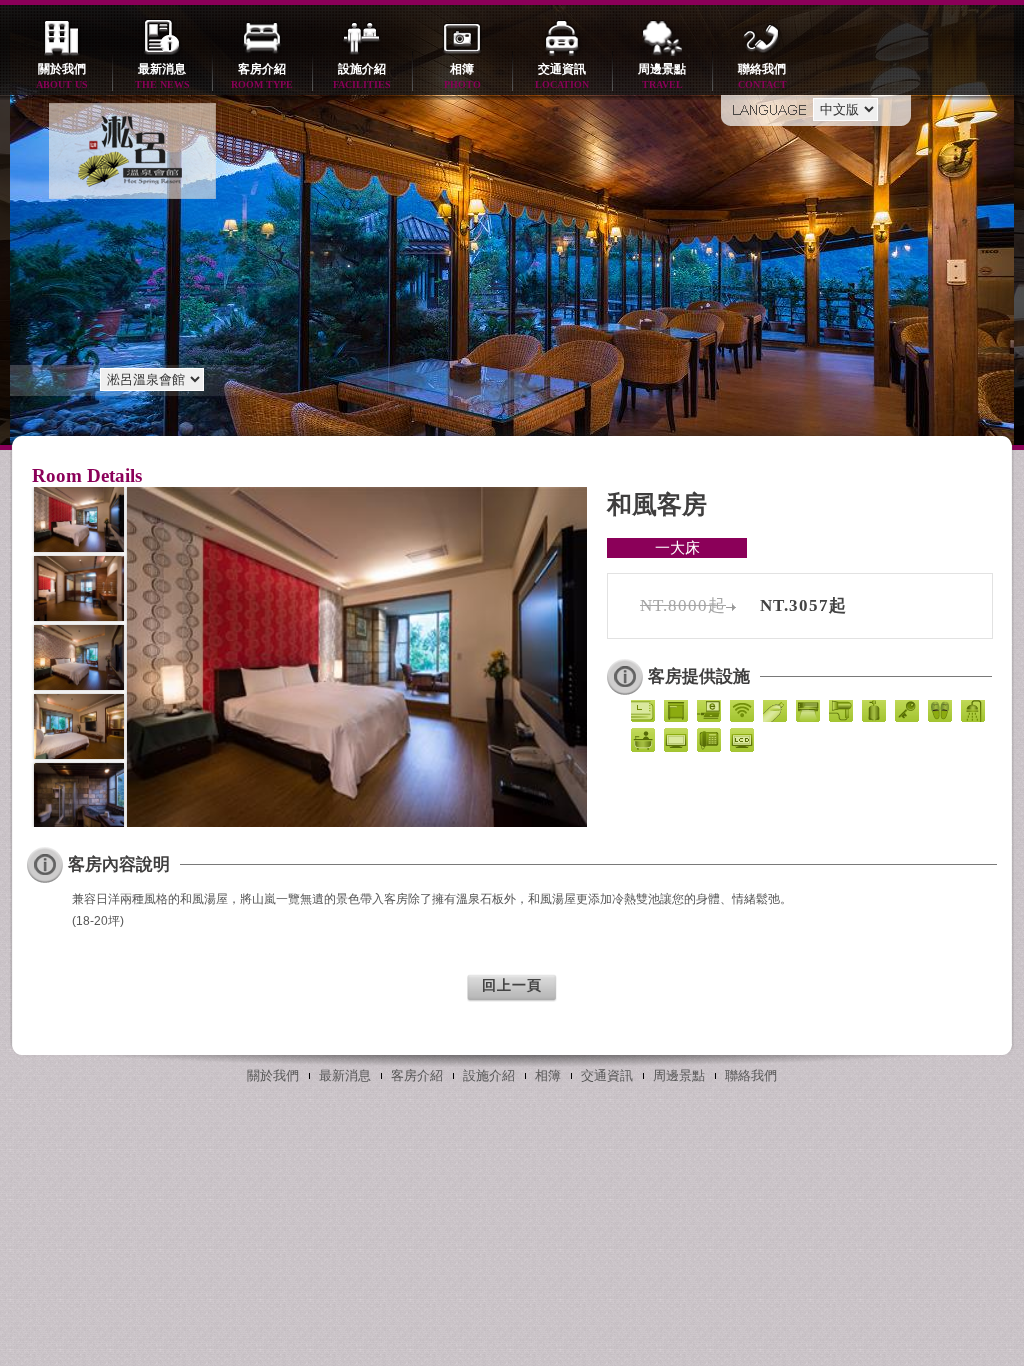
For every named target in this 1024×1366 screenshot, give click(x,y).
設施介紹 (362, 76)
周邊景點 (662, 76)
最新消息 (162, 76)
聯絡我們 (762, 76)
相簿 (462, 76)
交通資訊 (562, 76)
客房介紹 (262, 76)
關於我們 (62, 76)
